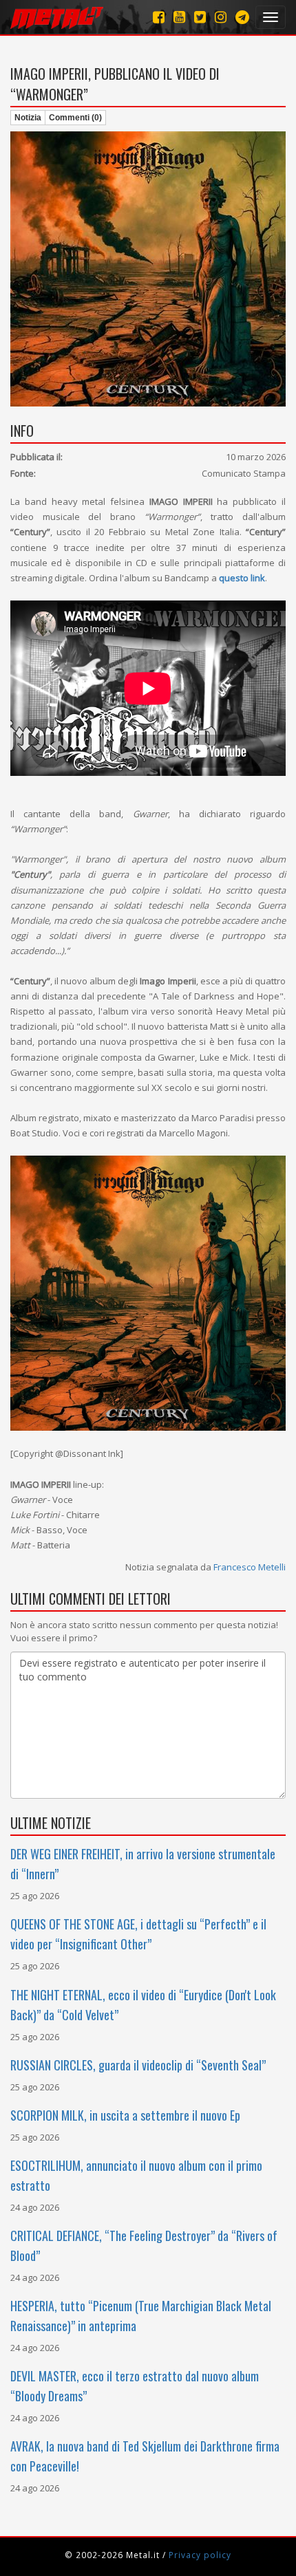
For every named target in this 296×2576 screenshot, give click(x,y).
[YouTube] (179, 17)
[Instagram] (242, 17)
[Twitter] (200, 17)
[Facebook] (159, 17)
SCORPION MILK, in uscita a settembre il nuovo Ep (125, 2115)
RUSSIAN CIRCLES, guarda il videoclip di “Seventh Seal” (138, 2065)
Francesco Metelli (250, 1567)
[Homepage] (57, 17)
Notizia (28, 118)
